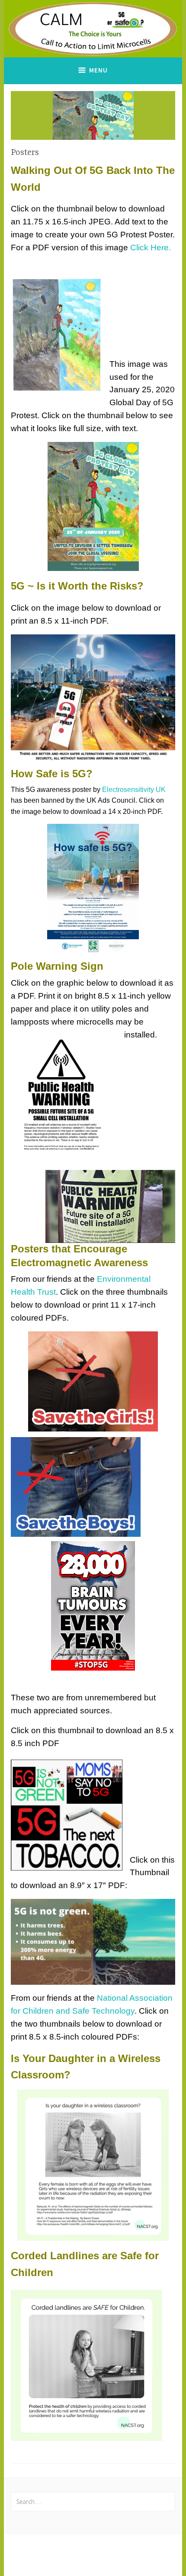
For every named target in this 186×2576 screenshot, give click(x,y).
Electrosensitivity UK (134, 790)
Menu (98, 70)
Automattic (131, 2560)
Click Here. (151, 248)
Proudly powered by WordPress (93, 2550)
